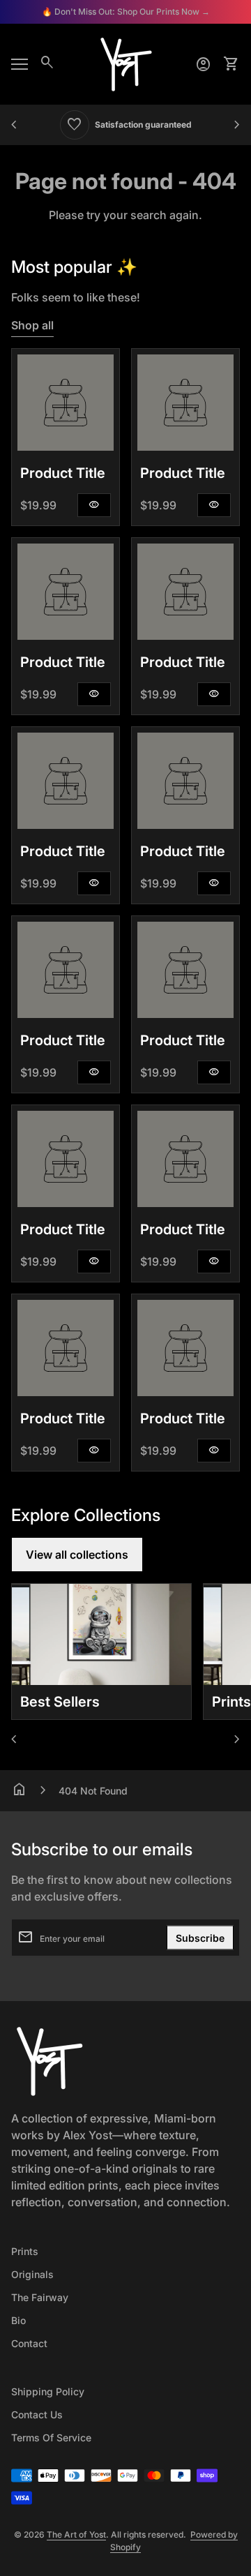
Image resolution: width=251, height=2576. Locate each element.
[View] (66, 403)
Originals (32, 2274)
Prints (25, 2251)
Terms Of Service (51, 2438)
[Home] (125, 63)
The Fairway (40, 2297)
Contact (29, 2343)
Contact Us (37, 2414)
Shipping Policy (48, 2391)
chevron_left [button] (14, 125)
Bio (18, 2320)
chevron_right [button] (237, 125)
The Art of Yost (76, 2534)
